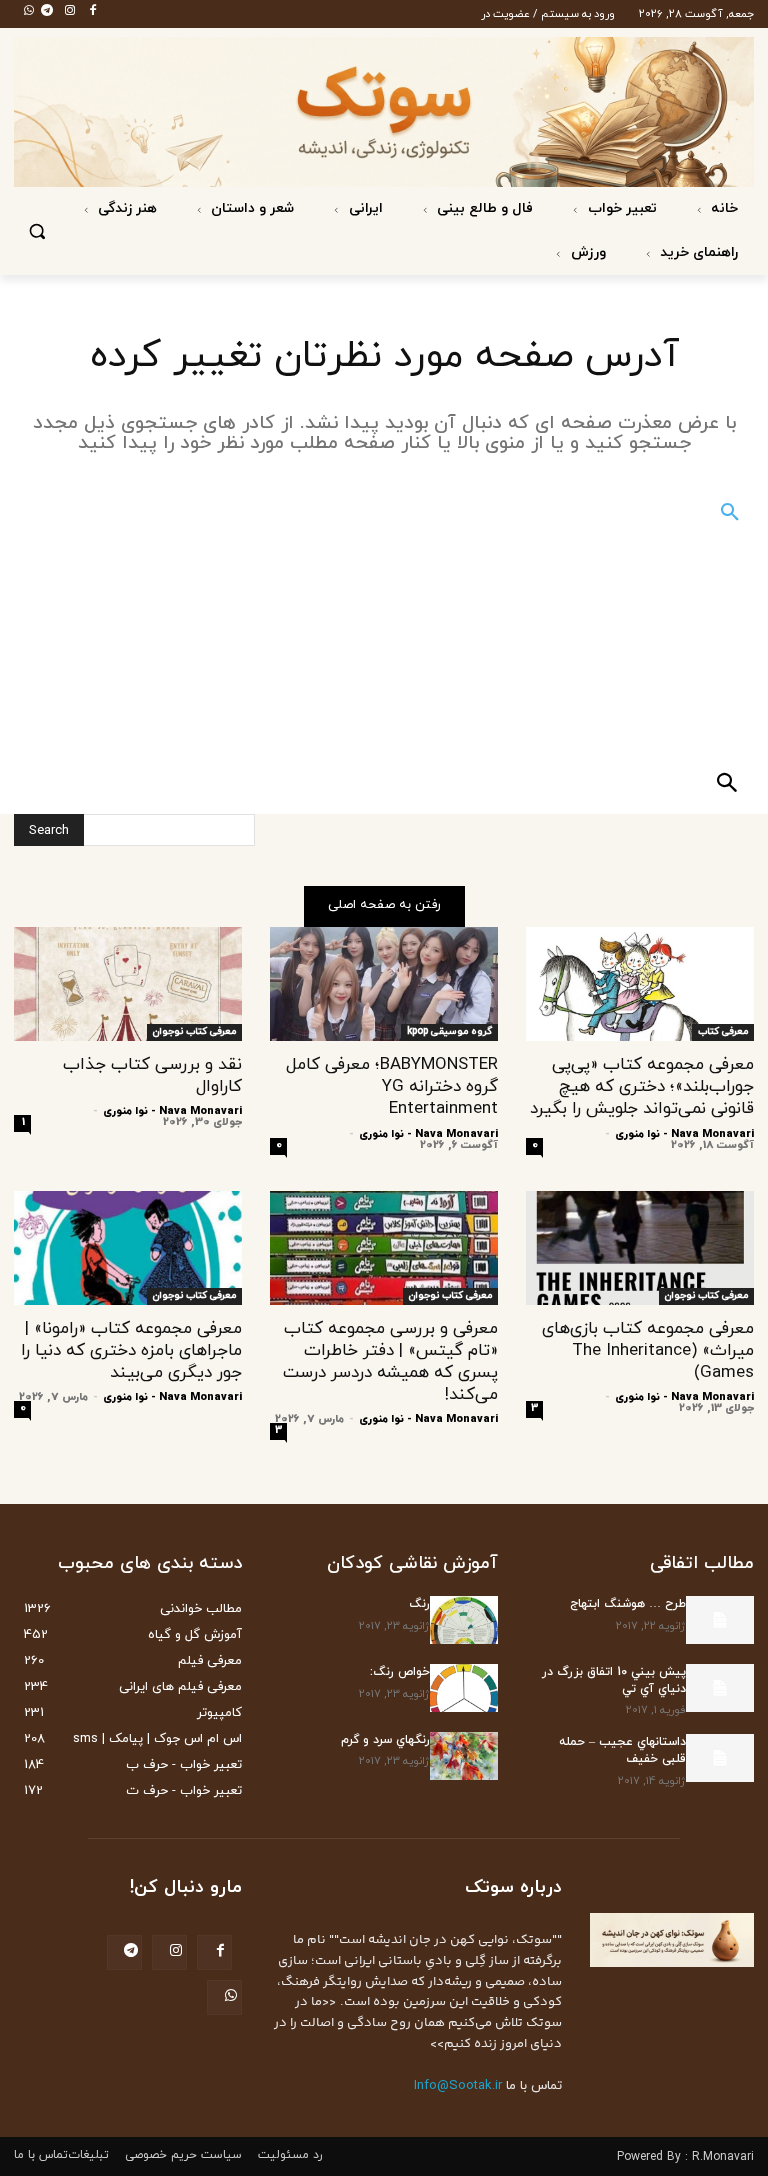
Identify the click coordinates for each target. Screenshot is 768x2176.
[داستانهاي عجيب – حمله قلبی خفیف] (720, 1758)
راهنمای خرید (697, 252)
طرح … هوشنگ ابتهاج (628, 1604)
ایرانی (364, 208)
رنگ (419, 1604)
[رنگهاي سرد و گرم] (464, 1756)
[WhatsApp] (23, 12)
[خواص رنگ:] (464, 1688)
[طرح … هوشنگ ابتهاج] (720, 1620)
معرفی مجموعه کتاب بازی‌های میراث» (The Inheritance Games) (648, 1351)
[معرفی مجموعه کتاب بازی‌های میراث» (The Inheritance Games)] (640, 1248)
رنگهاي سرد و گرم (385, 1740)
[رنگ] (464, 1620)
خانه (722, 208)
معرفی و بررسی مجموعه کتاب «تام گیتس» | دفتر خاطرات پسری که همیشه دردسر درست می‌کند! (390, 1362)
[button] (37, 231)
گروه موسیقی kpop (449, 1031)
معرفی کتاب (723, 1031)
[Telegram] (41, 12)
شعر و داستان (250, 208)
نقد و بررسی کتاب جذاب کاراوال (152, 1076)
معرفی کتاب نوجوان (194, 1031)
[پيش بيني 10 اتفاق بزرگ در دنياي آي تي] (720, 1688)
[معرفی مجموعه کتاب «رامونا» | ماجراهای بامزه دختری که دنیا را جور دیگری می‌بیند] (128, 1248)
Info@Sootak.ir (458, 2086)
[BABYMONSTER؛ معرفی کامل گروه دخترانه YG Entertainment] (384, 984)
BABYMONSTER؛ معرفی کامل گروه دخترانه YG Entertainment (392, 1087)
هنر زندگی (125, 208)
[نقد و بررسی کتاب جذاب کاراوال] (128, 984)
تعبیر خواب (620, 208)
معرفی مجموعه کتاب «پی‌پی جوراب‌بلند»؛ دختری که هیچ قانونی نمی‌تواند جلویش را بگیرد (642, 1087)
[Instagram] (64, 12)
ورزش (586, 252)
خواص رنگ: (400, 1672)
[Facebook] (87, 12)
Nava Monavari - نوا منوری (684, 1134)
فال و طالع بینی (483, 208)
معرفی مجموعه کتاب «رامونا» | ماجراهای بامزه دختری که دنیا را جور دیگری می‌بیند (131, 1351)
